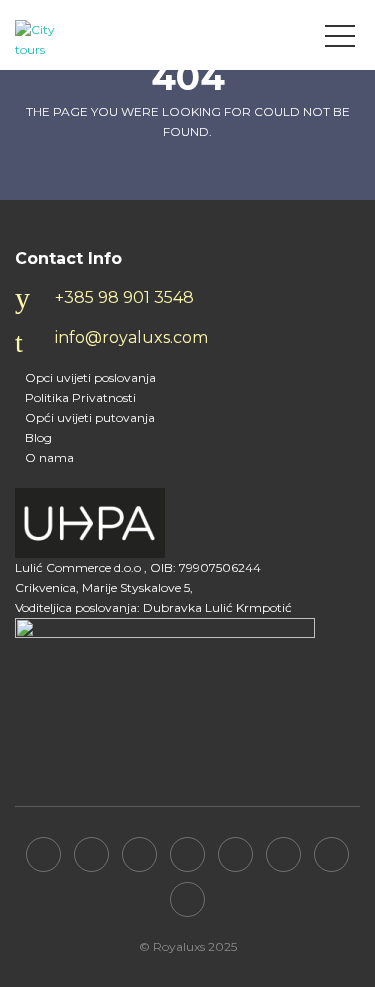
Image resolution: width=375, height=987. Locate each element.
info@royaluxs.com (131, 337)
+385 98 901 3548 (124, 297)
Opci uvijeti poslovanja (90, 377)
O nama (49, 457)
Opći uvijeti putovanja (90, 417)
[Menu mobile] (340, 40)
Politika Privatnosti (80, 397)
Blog (38, 437)
